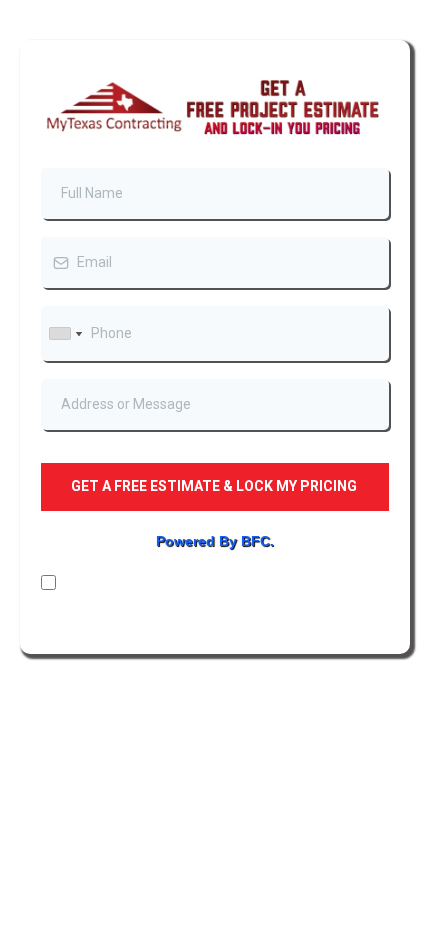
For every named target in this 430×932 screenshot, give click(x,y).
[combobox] (65, 333)
